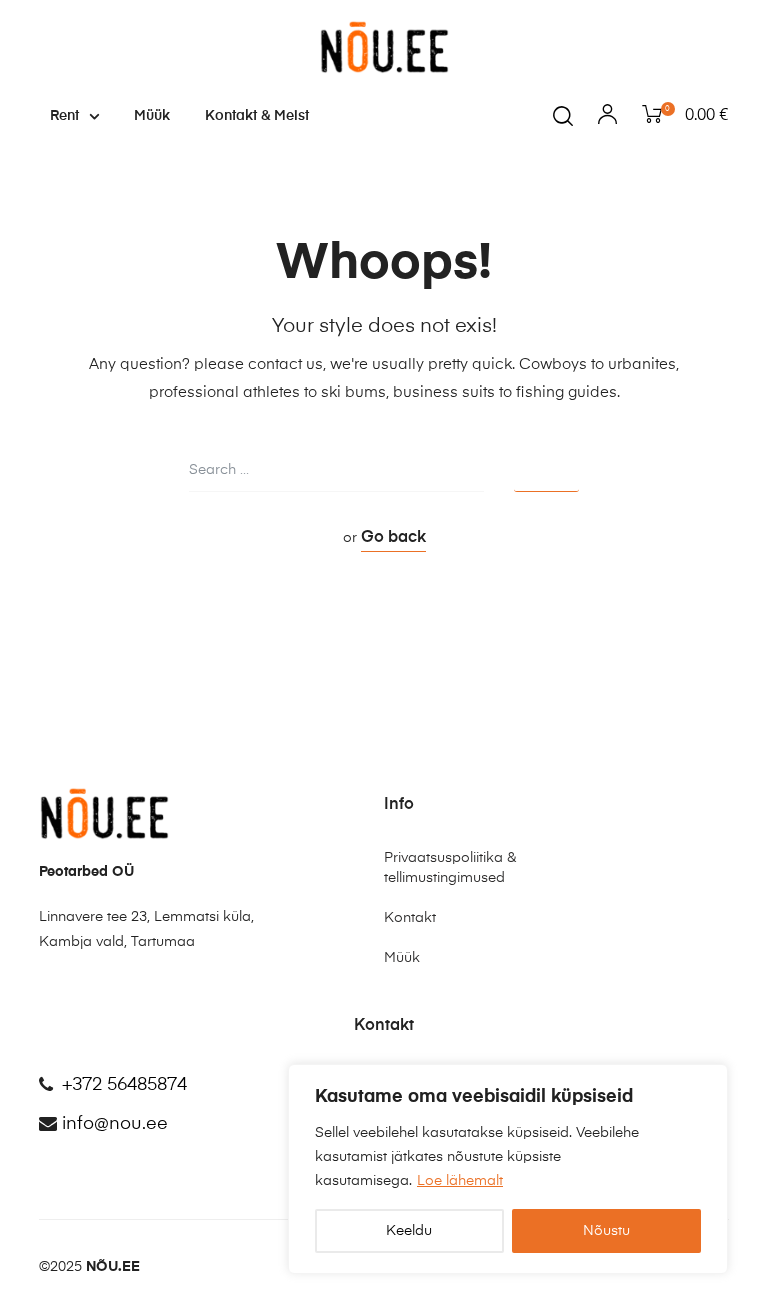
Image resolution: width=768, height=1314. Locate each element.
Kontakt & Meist (257, 116)
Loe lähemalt (460, 1181)
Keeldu (409, 1231)
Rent (64, 116)
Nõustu (606, 1231)
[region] (508, 1169)
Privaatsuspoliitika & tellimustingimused (450, 868)
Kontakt (410, 918)
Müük (152, 116)
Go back (393, 538)
